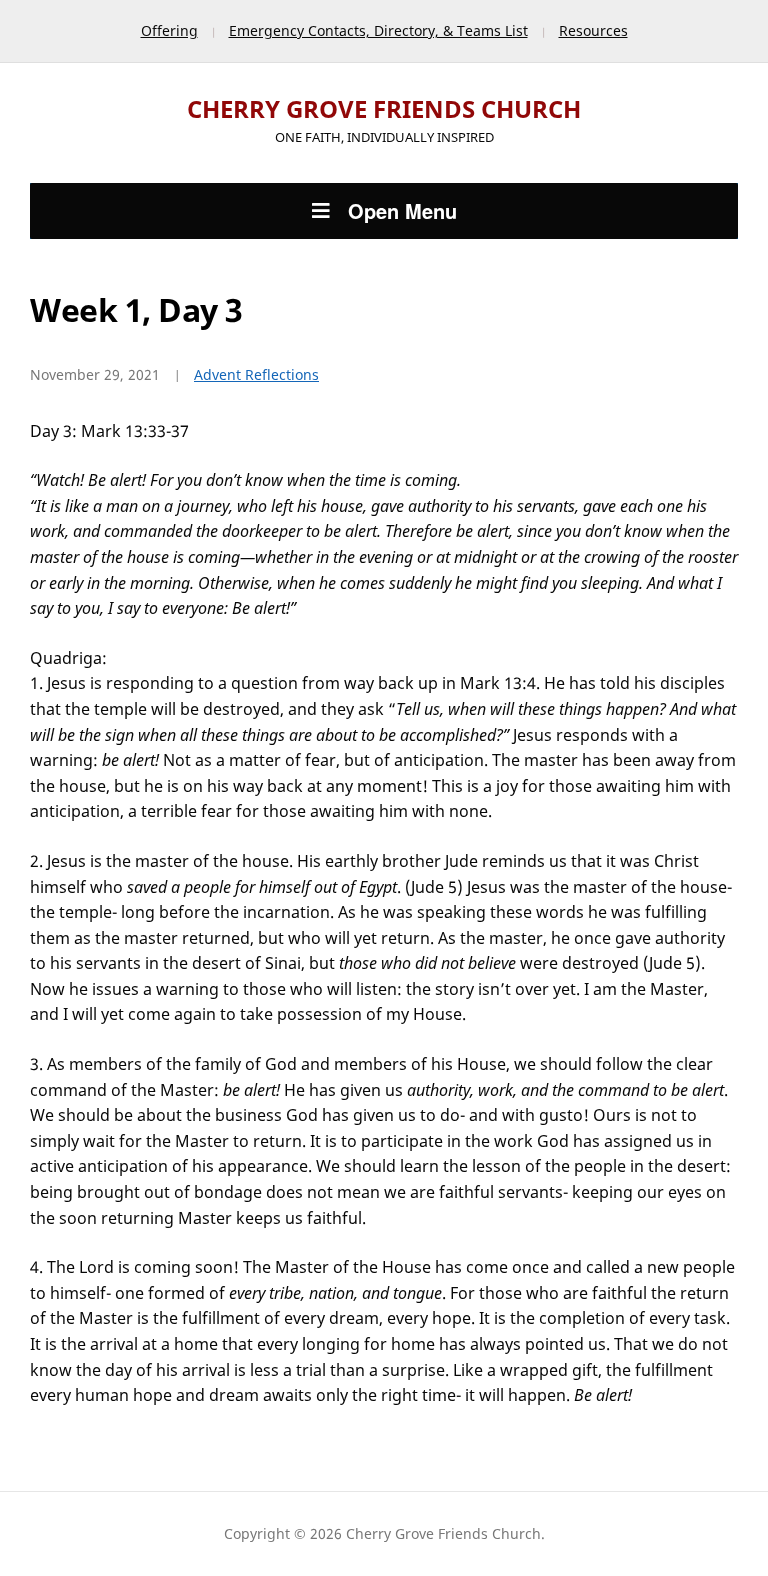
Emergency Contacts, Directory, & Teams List (378, 30)
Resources (593, 30)
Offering (169, 30)
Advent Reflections (256, 374)
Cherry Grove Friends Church (384, 108)
